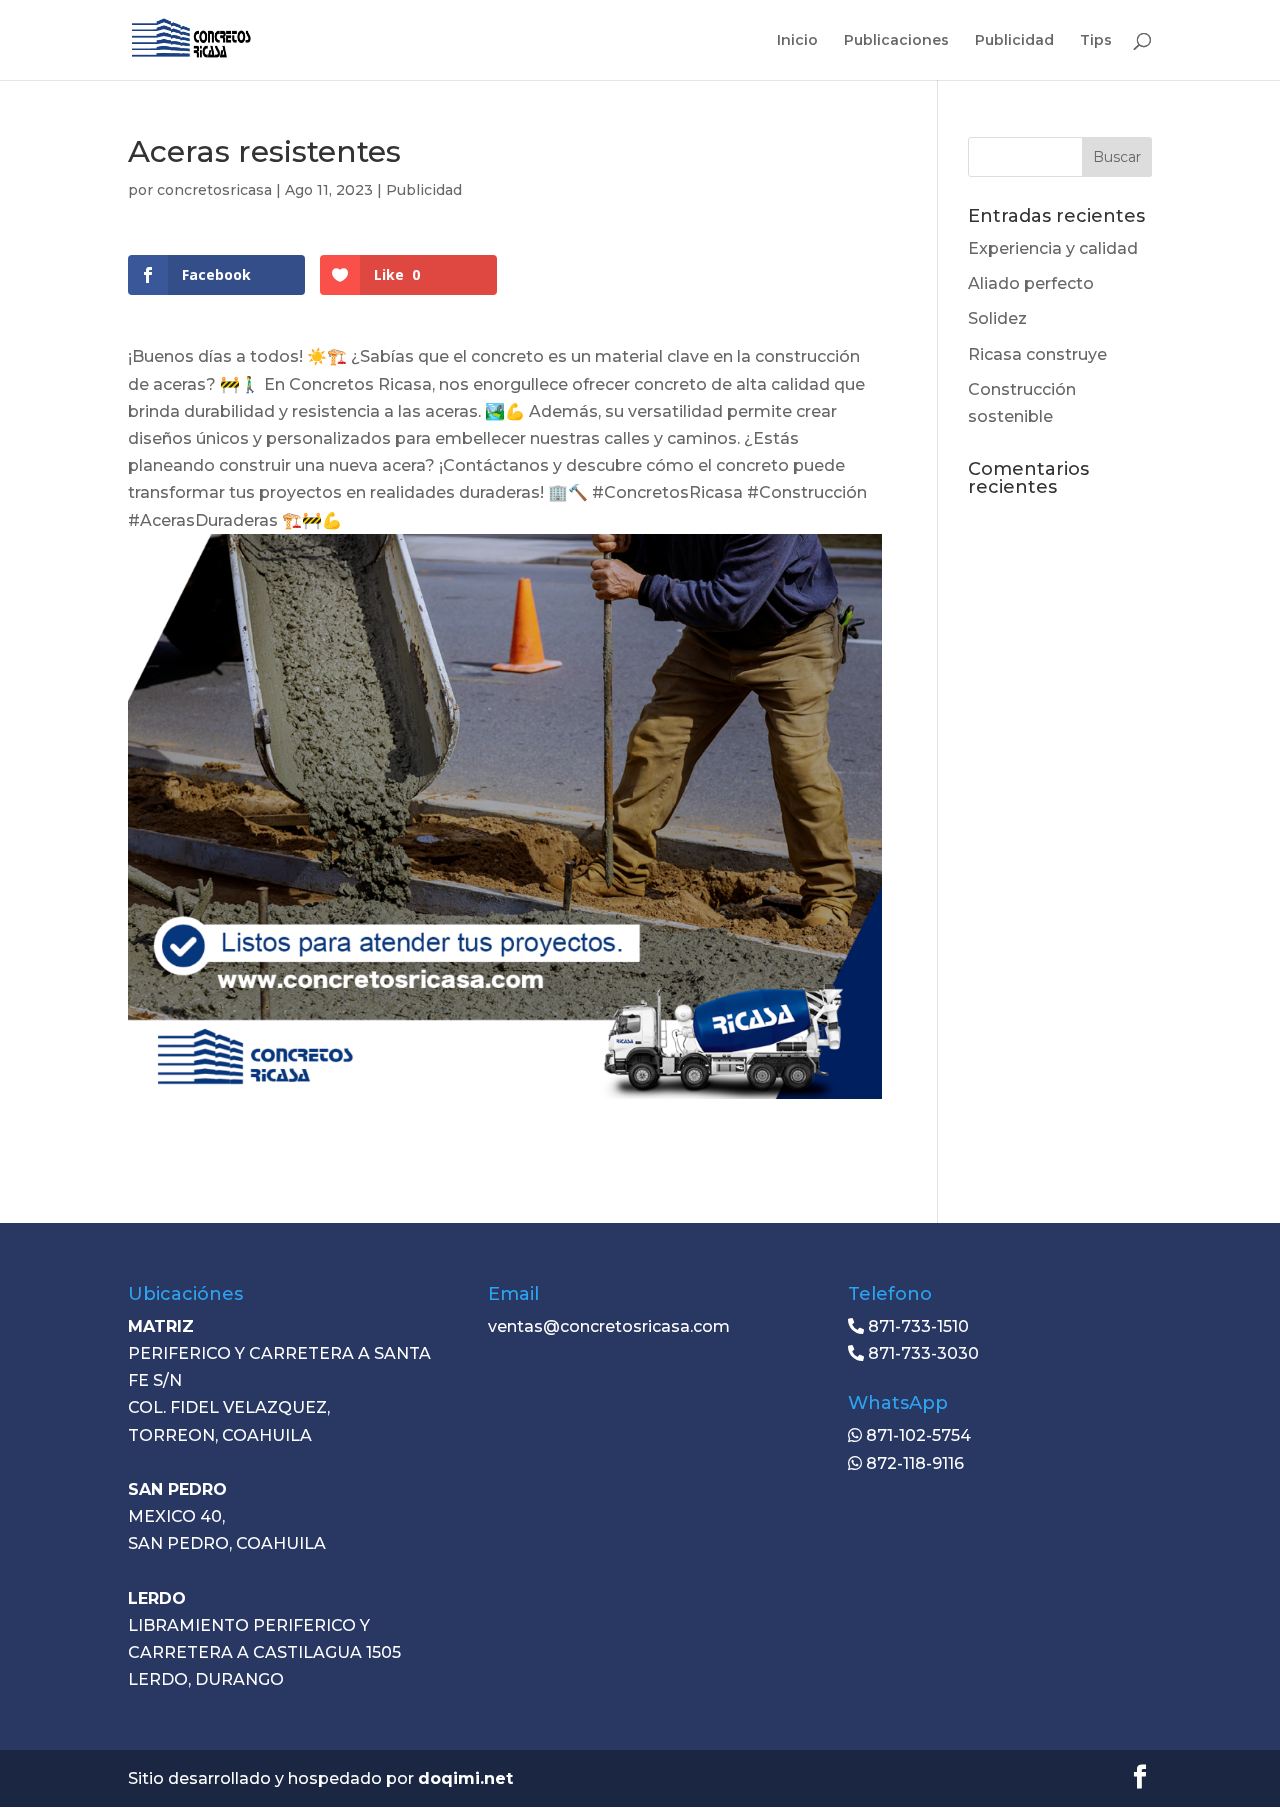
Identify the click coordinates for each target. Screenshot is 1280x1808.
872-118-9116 (913, 1463)
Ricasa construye (1037, 354)
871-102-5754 (916, 1435)
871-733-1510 (916, 1326)
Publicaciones (896, 41)
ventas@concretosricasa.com (609, 1326)
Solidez (997, 318)
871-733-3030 (921, 1353)
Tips (1096, 41)
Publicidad (1014, 41)
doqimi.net (465, 1778)
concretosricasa (214, 190)
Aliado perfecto (1031, 283)
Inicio (797, 41)
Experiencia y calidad (1053, 248)
